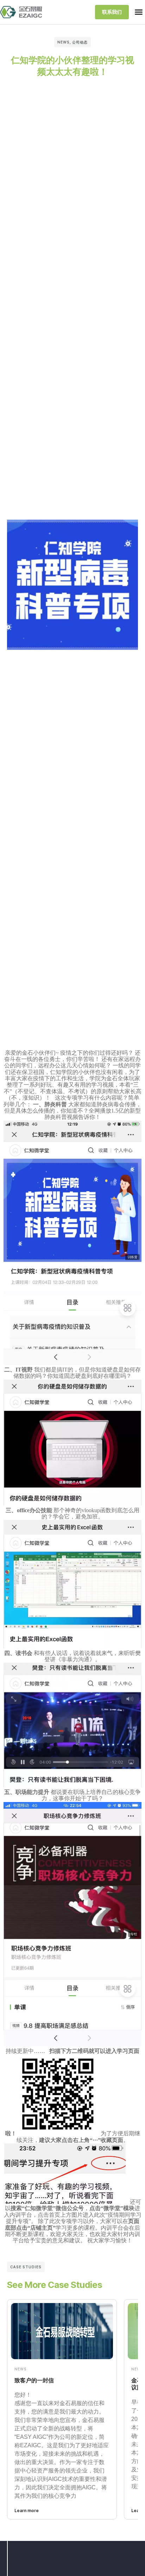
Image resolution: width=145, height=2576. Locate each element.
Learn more (27, 2511)
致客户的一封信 (34, 2380)
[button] (139, 12)
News (64, 42)
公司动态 (80, 42)
